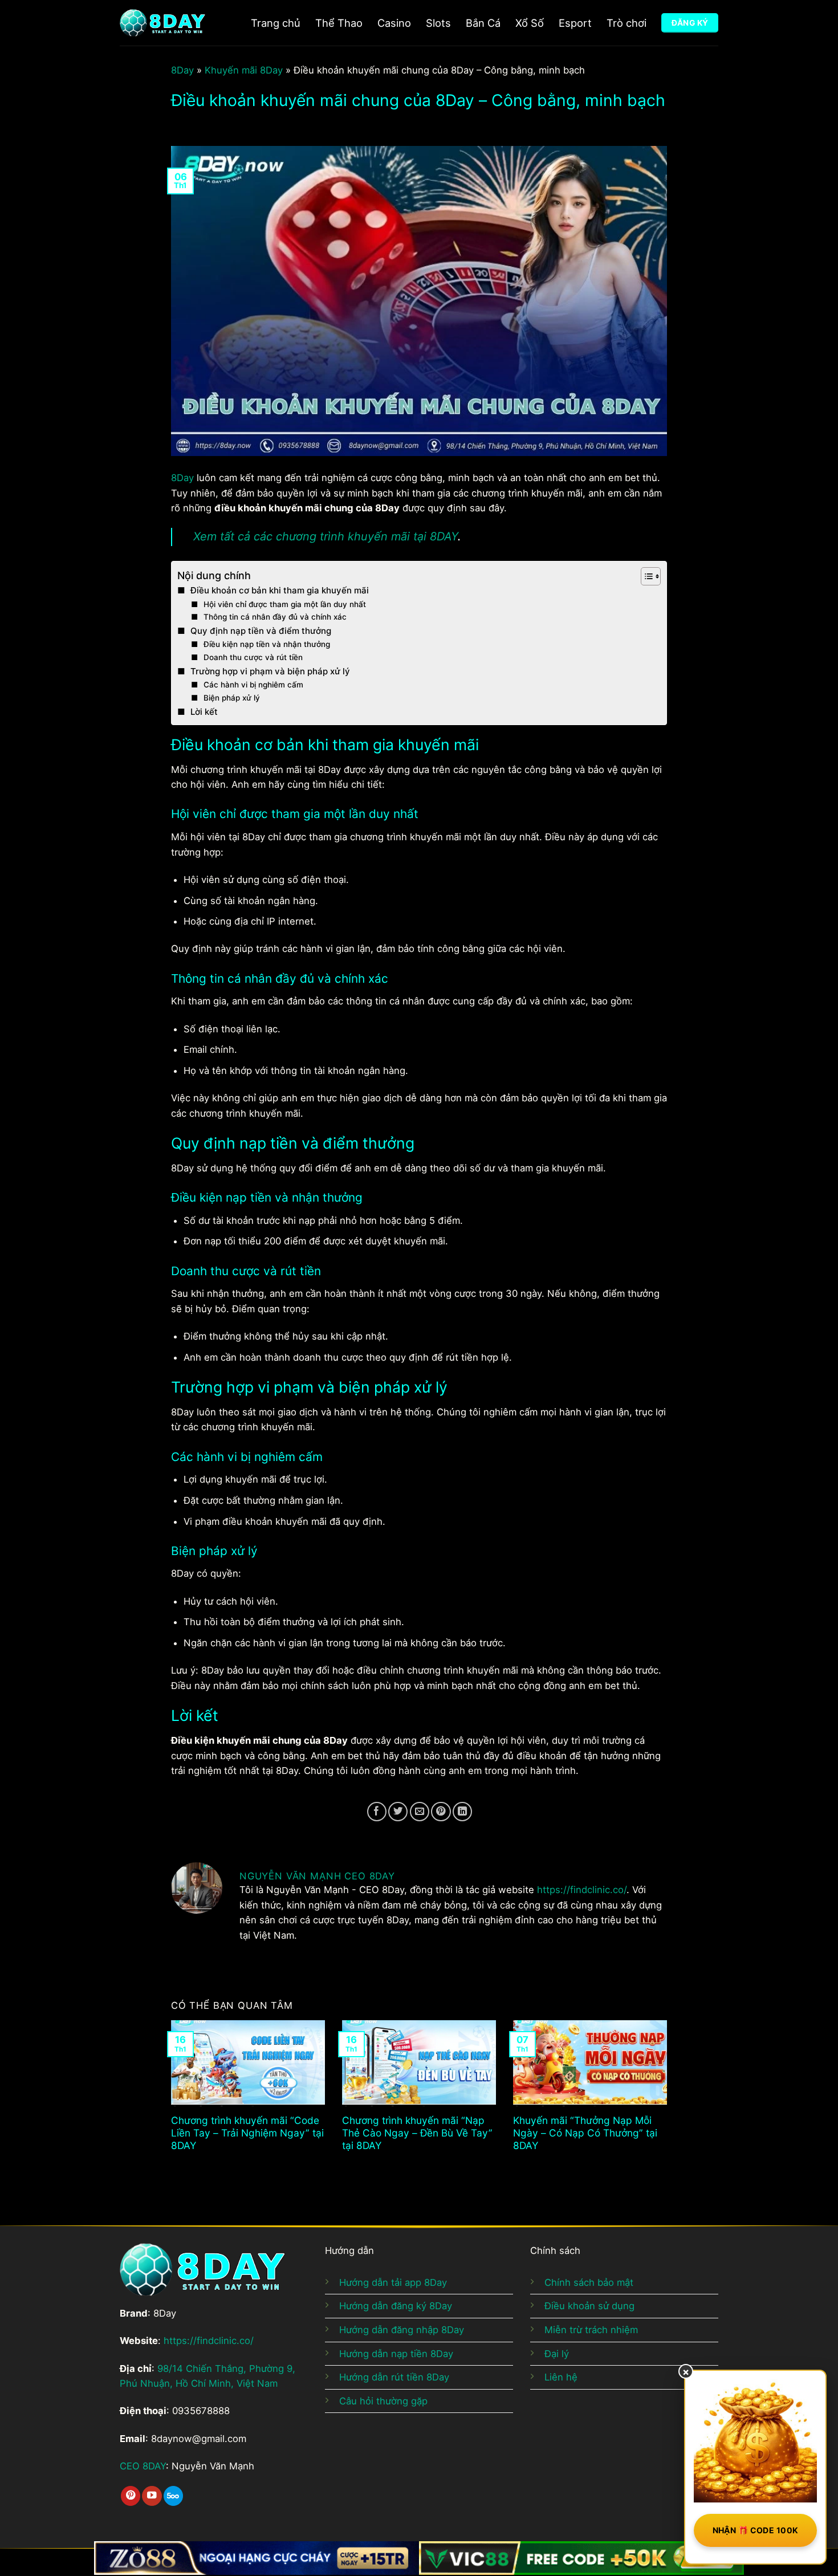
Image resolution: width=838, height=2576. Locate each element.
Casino (394, 23)
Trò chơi (627, 23)
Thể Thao (339, 23)
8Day (182, 70)
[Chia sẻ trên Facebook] (377, 1812)
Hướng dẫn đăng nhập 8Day (402, 2330)
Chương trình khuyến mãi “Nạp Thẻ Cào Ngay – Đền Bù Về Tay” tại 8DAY (417, 2133)
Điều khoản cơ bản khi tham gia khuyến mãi (280, 590)
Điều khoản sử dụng (589, 2306)
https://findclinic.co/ (582, 1890)
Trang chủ (276, 23)
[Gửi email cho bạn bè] (420, 1812)
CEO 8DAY (143, 2466)
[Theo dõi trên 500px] (173, 2496)
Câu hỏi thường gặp (383, 2401)
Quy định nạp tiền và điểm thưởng (261, 631)
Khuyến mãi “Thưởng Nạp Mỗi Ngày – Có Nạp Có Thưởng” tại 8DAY (585, 2133)
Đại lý (557, 2354)
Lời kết (204, 712)
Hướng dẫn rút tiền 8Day (394, 2377)
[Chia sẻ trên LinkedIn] (462, 1812)
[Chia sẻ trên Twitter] (398, 1812)
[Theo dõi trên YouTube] (152, 2496)
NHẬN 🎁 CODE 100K (756, 2530)
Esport (575, 23)
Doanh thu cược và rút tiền (253, 657)
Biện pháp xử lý (232, 698)
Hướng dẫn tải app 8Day (393, 2282)
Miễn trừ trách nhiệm (591, 2330)
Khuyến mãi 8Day (244, 70)
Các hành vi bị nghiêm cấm (253, 685)
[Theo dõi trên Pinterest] (131, 2496)
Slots (438, 23)
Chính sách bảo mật (589, 2282)
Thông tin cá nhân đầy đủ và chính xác (275, 617)
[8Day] (162, 23)
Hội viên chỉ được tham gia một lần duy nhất (285, 604)
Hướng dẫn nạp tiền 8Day (396, 2354)
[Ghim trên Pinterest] (441, 1812)
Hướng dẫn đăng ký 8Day (396, 2306)
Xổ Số (530, 23)
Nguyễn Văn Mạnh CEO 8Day (317, 1876)
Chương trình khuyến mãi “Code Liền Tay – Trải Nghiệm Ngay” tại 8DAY (247, 2133)
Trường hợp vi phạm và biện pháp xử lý (270, 671)
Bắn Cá (483, 23)
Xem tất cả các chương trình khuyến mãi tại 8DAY (326, 536)
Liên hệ (561, 2377)
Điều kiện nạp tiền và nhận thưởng (267, 644)
